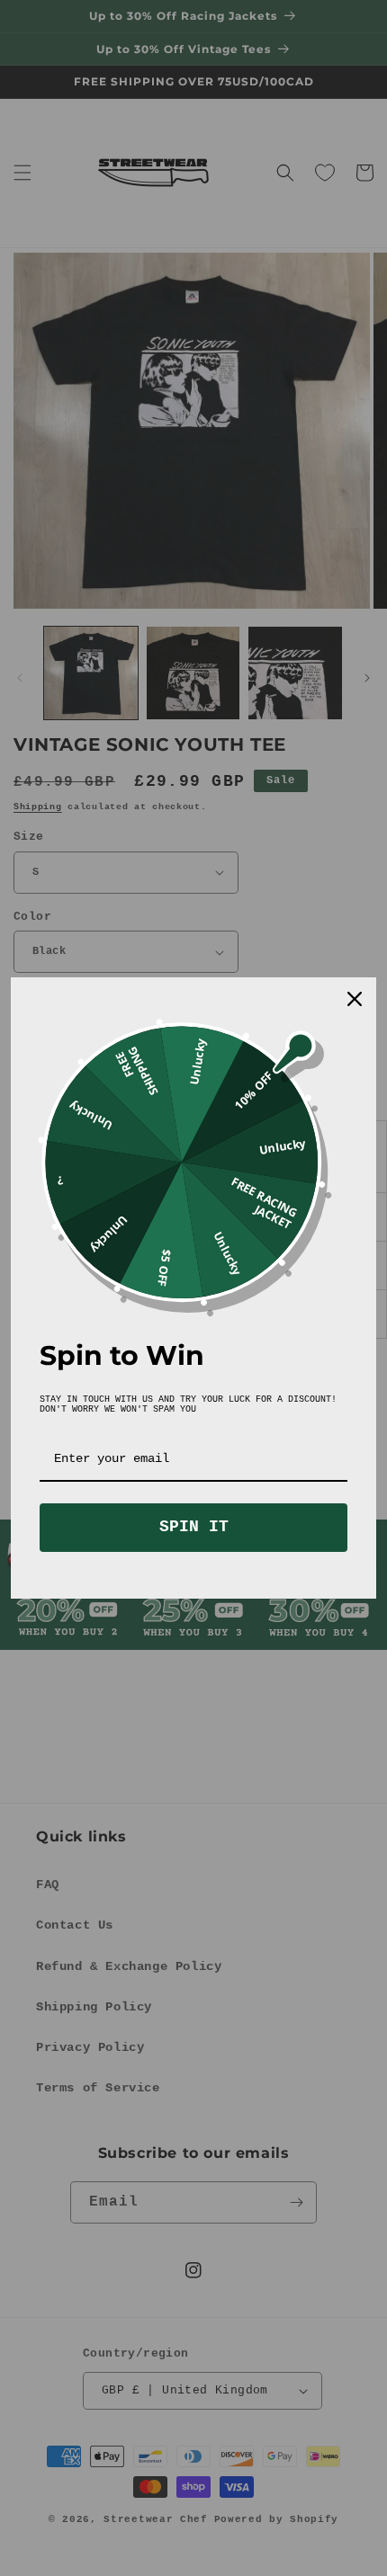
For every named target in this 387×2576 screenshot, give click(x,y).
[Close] (355, 999)
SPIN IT (194, 1527)
